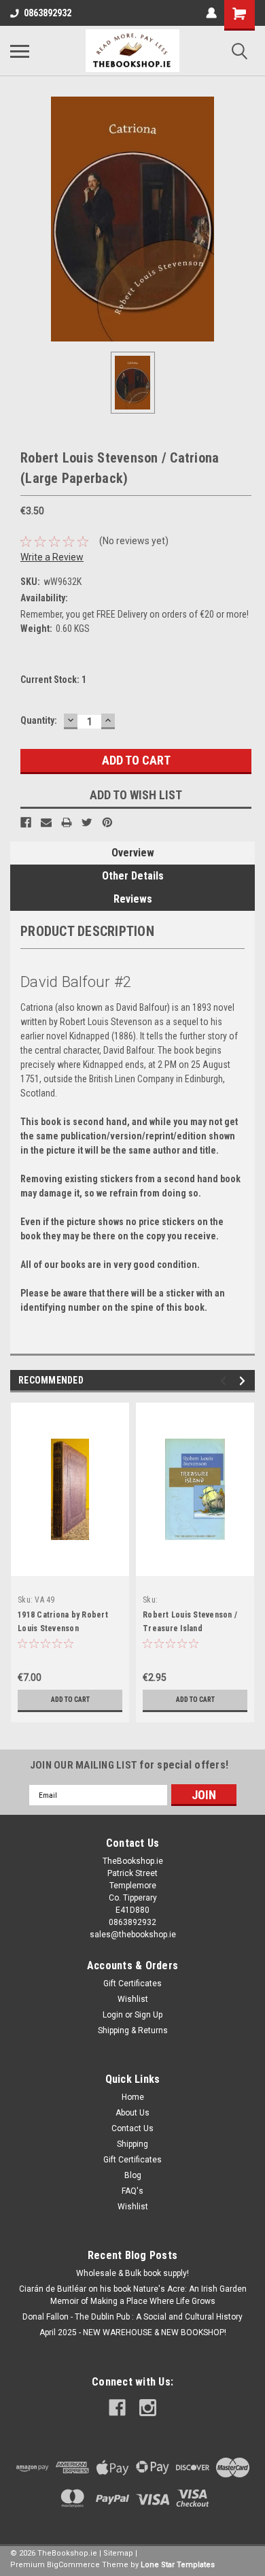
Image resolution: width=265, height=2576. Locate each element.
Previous (225, 1381)
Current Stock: (53, 680)
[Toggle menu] (20, 51)
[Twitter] (87, 822)
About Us (132, 2113)
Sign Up (148, 2015)
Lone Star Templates (178, 2565)
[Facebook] (26, 822)
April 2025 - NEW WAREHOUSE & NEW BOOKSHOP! (133, 2332)
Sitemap (118, 2553)
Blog (133, 2175)
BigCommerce (73, 2565)
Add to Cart (70, 1700)
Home (133, 2097)
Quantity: (39, 720)
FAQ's (132, 2191)
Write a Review (52, 557)
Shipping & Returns (133, 2030)
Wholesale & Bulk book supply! (132, 2273)
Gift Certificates (132, 1984)
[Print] (67, 822)
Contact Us (132, 2128)
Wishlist (133, 1999)
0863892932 (48, 13)
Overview (133, 853)
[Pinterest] (107, 822)
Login (113, 2015)
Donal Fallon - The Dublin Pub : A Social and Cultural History (132, 2317)
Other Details (133, 876)
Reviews (133, 899)
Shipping (132, 2144)
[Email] (46, 822)
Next (244, 1381)
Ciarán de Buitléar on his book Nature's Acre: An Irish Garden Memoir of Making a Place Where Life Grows (133, 2295)
